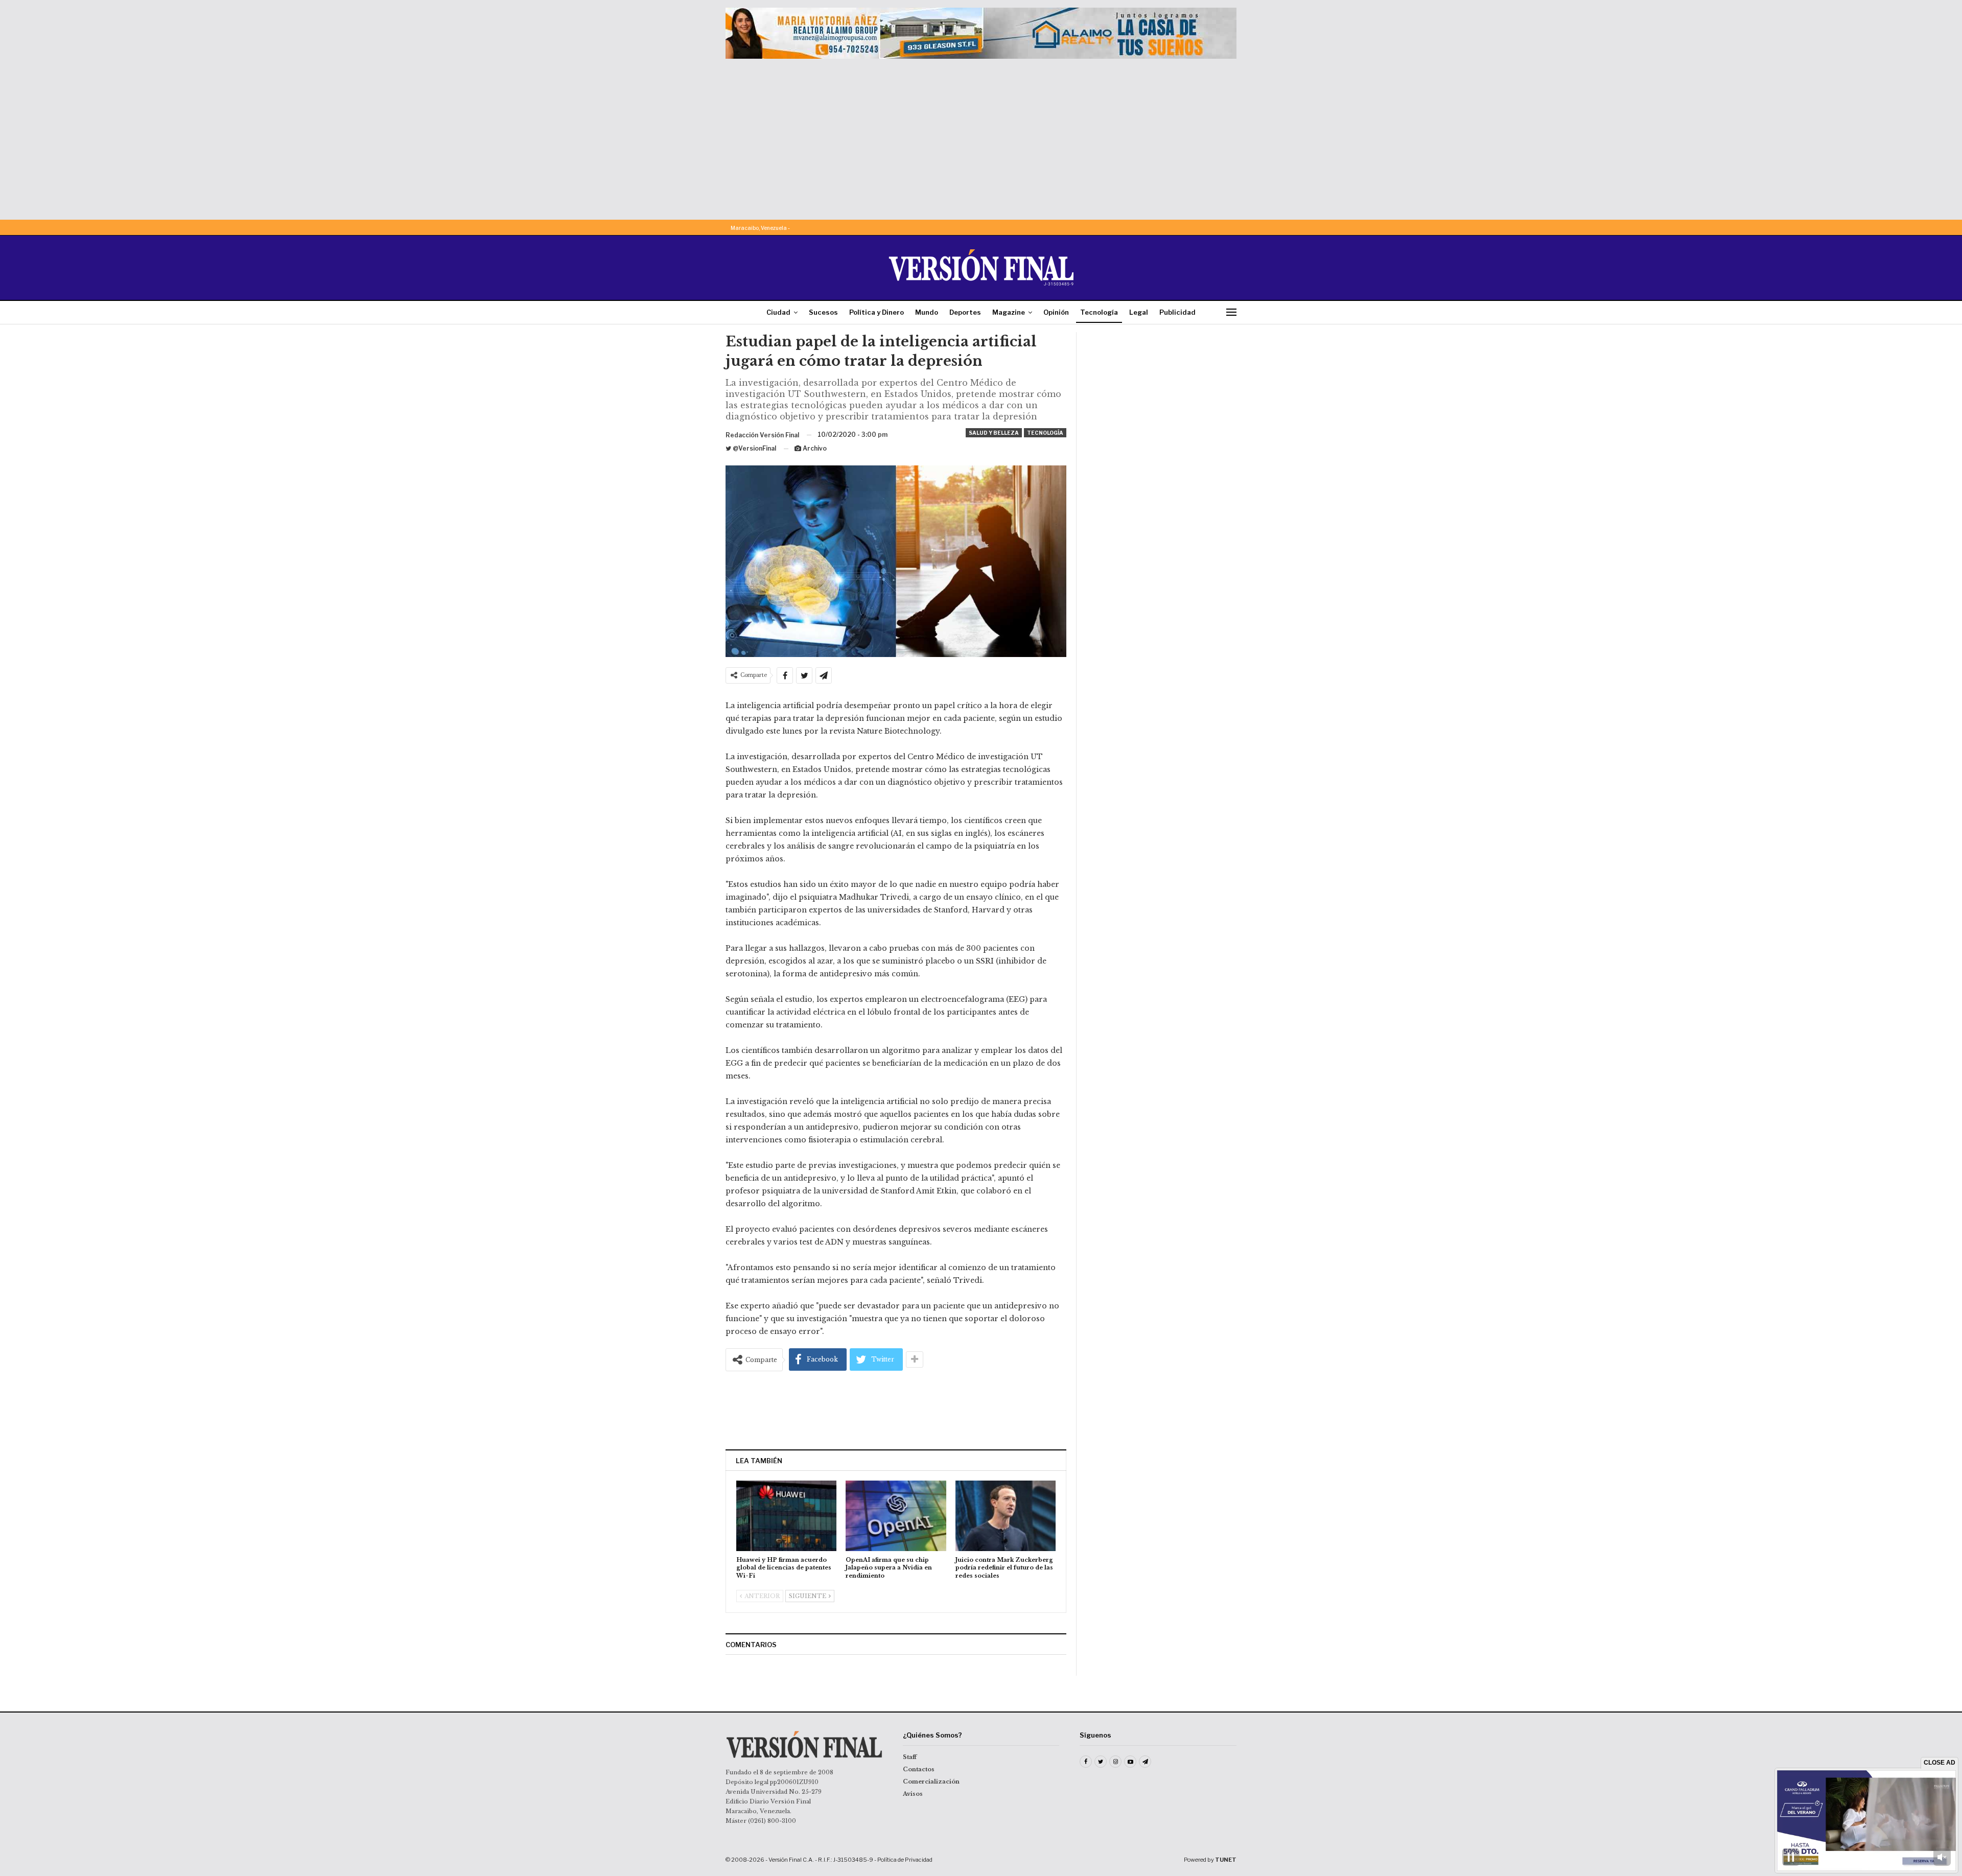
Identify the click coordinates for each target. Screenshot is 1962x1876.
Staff (910, 1757)
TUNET (1226, 1860)
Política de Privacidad (905, 1860)
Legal (1139, 312)
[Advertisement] (981, 135)
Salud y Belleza (994, 433)
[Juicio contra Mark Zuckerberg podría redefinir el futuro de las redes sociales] (1006, 1516)
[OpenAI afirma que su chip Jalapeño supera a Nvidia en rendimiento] (896, 1516)
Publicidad (1177, 312)
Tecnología (1099, 312)
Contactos (919, 1769)
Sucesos (823, 312)
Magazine (1009, 312)
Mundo (927, 312)
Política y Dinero (877, 312)
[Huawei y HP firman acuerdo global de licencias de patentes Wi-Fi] (786, 1516)
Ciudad (778, 312)
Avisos (913, 1794)
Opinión (1056, 312)
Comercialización (931, 1781)
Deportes (965, 312)
